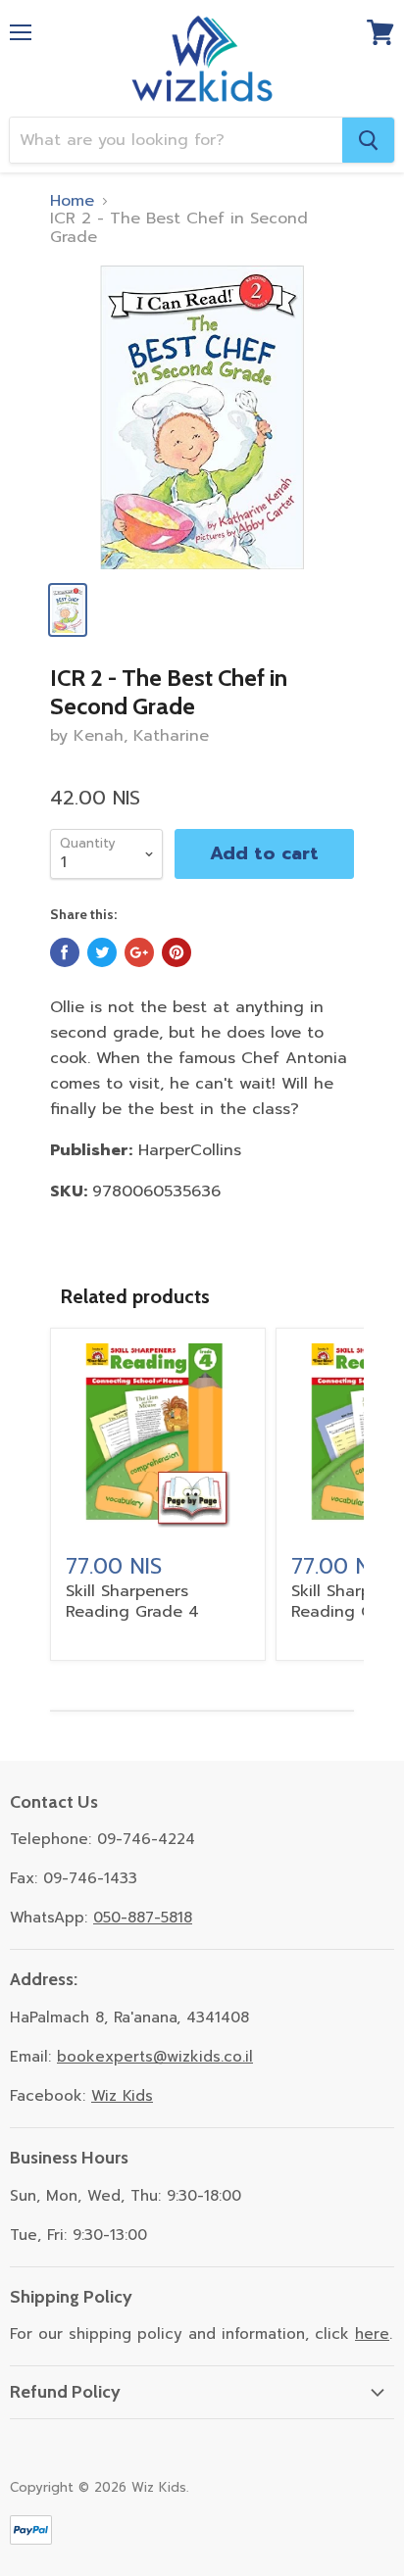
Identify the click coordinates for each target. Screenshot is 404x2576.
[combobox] (176, 140)
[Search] (368, 140)
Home (72, 201)
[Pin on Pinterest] (177, 952)
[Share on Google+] (139, 952)
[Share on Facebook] (65, 952)
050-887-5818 (143, 1918)
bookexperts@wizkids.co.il (155, 2057)
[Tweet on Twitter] (102, 952)
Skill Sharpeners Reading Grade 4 (132, 1602)
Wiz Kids (122, 2096)
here (372, 2334)
